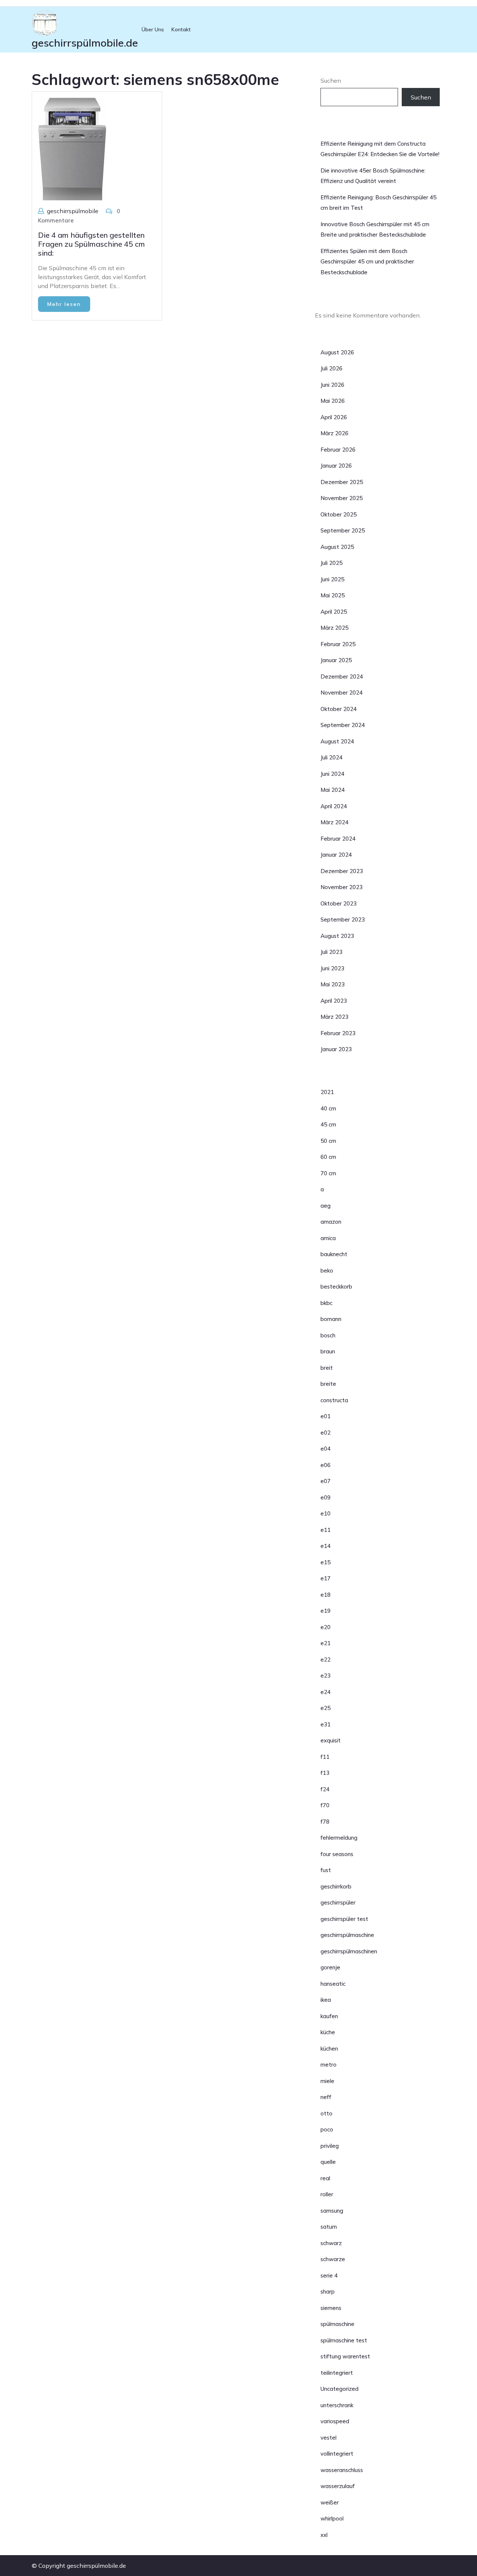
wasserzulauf (338, 2486)
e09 (326, 1497)
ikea (326, 2000)
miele (327, 2081)
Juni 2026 (332, 385)
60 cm (328, 1157)
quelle (328, 2162)
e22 (326, 1660)
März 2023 (334, 1017)
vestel (328, 2438)
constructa (334, 1400)
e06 (326, 1465)
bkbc (326, 1303)
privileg (330, 2146)
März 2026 (334, 433)
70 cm (328, 1173)
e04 (326, 1449)
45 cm (328, 1124)
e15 (326, 1562)
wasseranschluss (342, 2470)
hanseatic (333, 1984)
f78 (325, 1822)
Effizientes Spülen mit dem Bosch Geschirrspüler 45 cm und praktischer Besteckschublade (367, 262)
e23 (326, 1676)
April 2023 (334, 1001)
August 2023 (337, 936)
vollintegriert (337, 2454)
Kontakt (181, 29)
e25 (326, 1708)
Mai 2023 (333, 984)
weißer (330, 2502)
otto (326, 2113)
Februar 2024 (338, 839)
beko (327, 1270)
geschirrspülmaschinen (349, 1951)
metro (328, 2065)
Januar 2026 (336, 466)
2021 (327, 1092)
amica (328, 1238)
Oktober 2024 (339, 709)
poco (327, 2129)
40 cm (328, 1108)
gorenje (330, 1967)
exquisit (331, 1740)
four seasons (337, 1854)
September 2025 (343, 530)
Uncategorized (339, 2389)
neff (326, 2097)
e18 (326, 1595)
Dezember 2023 (342, 871)
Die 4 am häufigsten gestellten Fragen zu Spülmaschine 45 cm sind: (91, 244)
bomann (331, 1319)
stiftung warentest (345, 2356)
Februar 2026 (338, 450)
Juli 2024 (331, 757)
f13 (325, 1773)
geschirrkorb (336, 1886)
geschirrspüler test (344, 1919)
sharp (328, 2291)
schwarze (333, 2259)
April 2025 (334, 612)
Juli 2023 (331, 952)
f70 (325, 1805)
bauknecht (334, 1254)
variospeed (335, 2421)
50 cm (328, 1141)
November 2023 (342, 887)
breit (327, 1368)
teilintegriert (337, 2373)
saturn (329, 2227)
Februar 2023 (338, 1033)
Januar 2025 (336, 660)
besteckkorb (336, 1287)
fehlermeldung (339, 1838)
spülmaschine (337, 2324)
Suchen (331, 80)
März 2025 (334, 628)
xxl (324, 2535)
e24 (326, 1692)
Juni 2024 (332, 774)
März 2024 (334, 822)
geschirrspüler (338, 1902)
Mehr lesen (64, 304)
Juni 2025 (332, 579)
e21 (326, 1643)
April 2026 (334, 417)
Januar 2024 (336, 855)
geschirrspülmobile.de (85, 43)
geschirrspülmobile (73, 211)
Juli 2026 (331, 368)
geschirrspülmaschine (347, 1935)
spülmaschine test (344, 2340)
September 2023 (343, 919)
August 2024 (337, 741)
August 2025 (337, 547)
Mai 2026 (333, 401)
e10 (326, 1513)
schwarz (331, 2243)
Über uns (153, 29)
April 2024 (334, 806)
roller (327, 2194)
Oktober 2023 (339, 903)
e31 (326, 1724)
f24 (325, 1789)
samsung (332, 2211)
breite (328, 1384)
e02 (326, 1433)
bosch (328, 1335)
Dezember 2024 (342, 677)
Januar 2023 (336, 1049)
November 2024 (342, 693)
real (325, 2178)
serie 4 (329, 2275)
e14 (326, 1546)
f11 (325, 1757)
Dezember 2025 (342, 482)
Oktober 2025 (339, 514)
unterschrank (337, 2405)
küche (328, 2032)
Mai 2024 (333, 790)
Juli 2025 (331, 563)
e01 (326, 1416)
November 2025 (342, 498)
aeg (326, 1206)
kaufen (329, 2016)
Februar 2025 (338, 644)
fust (326, 1870)
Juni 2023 (332, 968)
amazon (331, 1222)
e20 (326, 1627)
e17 (326, 1578)
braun (328, 1351)
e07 (326, 1481)
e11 (326, 1530)
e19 (326, 1611)
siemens (331, 2308)
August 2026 (337, 352)
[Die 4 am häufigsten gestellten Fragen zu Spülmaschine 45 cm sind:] (72, 148)
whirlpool (332, 2518)
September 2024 (343, 725)
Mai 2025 (333, 595)
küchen (329, 2049)
